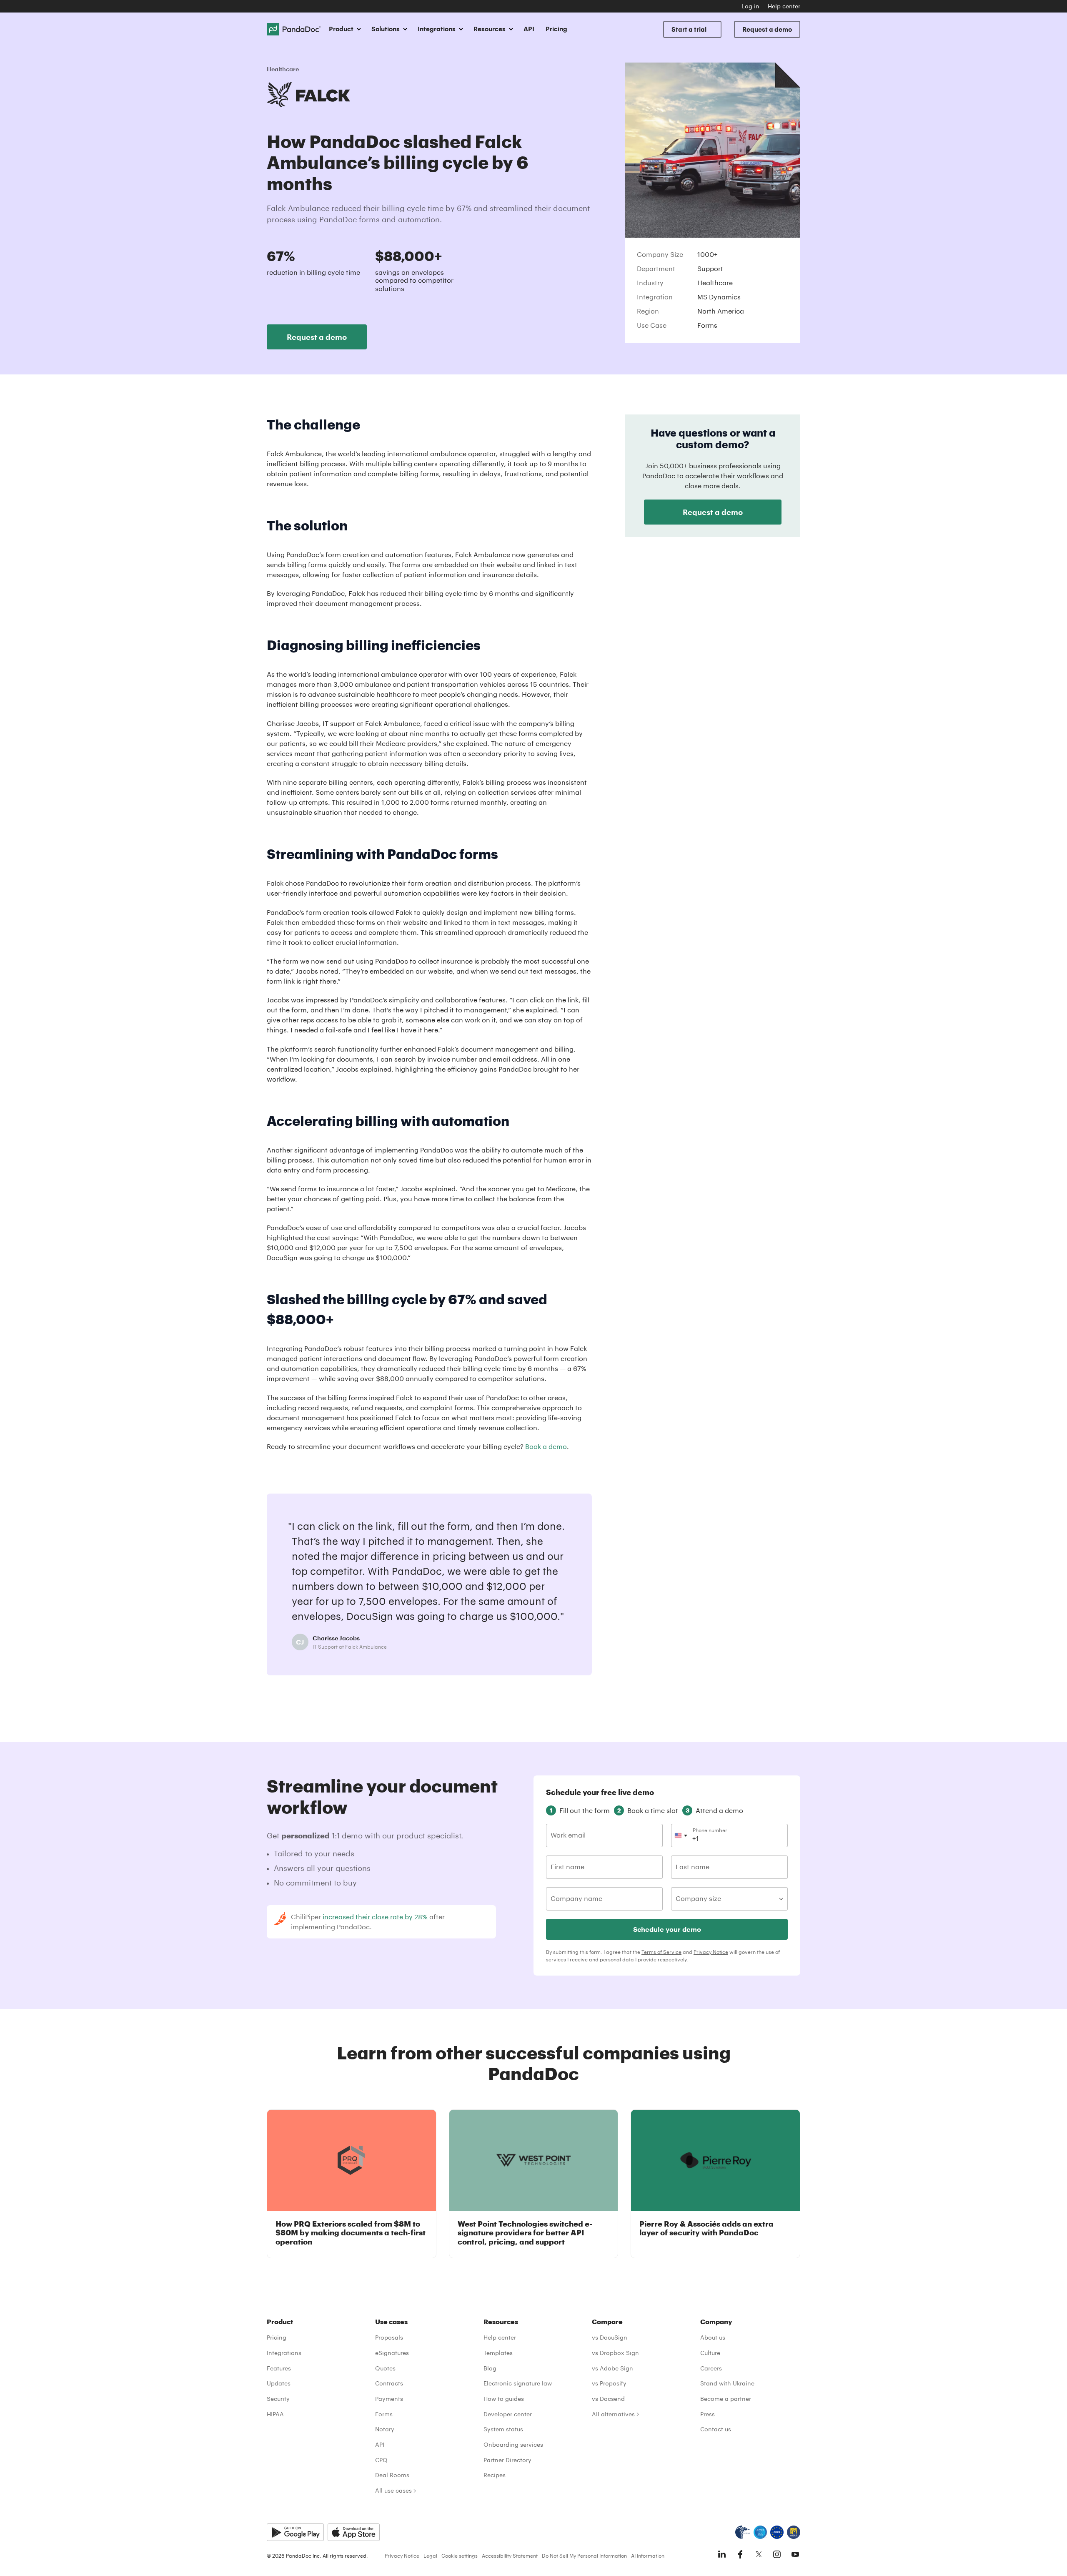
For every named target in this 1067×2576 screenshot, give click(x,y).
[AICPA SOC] (760, 2532)
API (529, 29)
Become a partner (726, 2399)
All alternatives (613, 2414)
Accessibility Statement (510, 2556)
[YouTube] (795, 2554)
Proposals (389, 2337)
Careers (711, 2368)
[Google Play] (295, 2532)
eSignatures (392, 2353)
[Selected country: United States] (681, 1835)
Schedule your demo (667, 1929)
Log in (750, 6)
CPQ (381, 2460)
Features (279, 2368)
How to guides (504, 2399)
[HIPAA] (743, 2532)
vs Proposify (609, 2383)
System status (503, 2429)
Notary (385, 2429)
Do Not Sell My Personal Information (584, 2556)
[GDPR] (777, 2532)
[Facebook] (740, 2554)
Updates (279, 2383)
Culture (710, 2353)
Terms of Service (661, 1952)
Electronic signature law (518, 2383)
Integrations (284, 2353)
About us (713, 2337)
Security (278, 2399)
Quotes (385, 2368)
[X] (759, 2554)
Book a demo (546, 1446)
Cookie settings (460, 2556)
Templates (498, 2353)
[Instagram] (777, 2554)
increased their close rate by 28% (375, 1917)
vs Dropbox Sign (615, 2353)
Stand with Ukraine (727, 2383)
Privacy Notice (711, 1952)
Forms (384, 2414)
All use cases (393, 2490)
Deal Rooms (392, 2475)
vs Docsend (608, 2399)
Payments (389, 2399)
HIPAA (275, 2414)
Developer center (508, 2414)
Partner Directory (507, 2460)
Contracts (389, 2383)
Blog (490, 2368)
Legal (430, 2556)
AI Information (648, 2556)
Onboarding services (513, 2444)
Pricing (556, 29)
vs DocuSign (610, 2337)
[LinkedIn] (722, 2554)
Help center (784, 6)
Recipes (495, 2475)
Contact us (716, 2429)
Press (708, 2414)
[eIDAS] (794, 2532)
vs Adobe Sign (612, 2368)
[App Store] (354, 2532)
